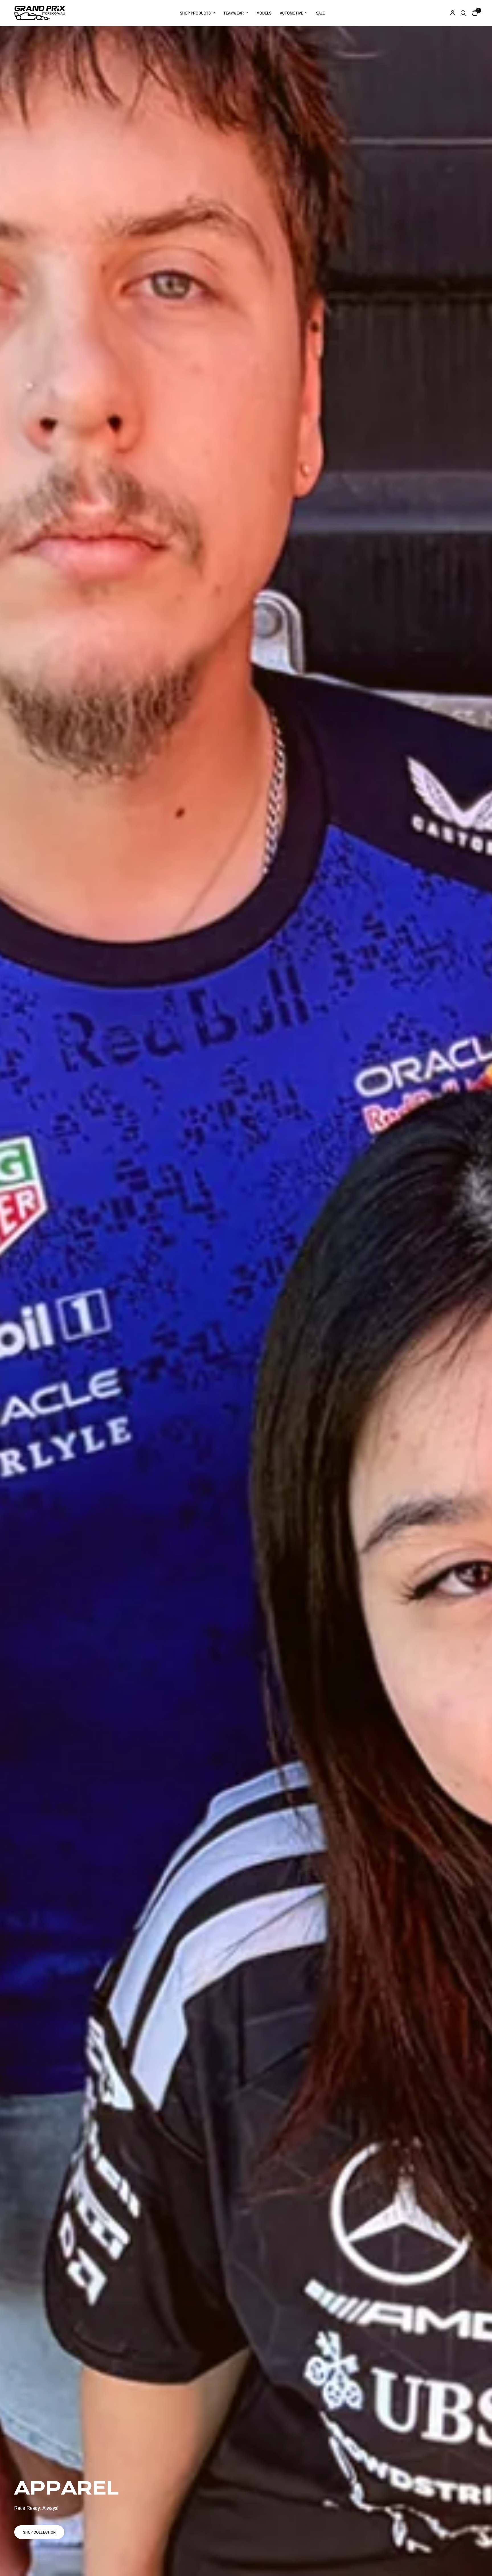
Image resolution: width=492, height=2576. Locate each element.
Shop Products (195, 13)
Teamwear (234, 13)
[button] (39, 2532)
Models (264, 13)
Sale (320, 13)
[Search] (463, 13)
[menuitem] (197, 13)
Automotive (292, 13)
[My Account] (453, 13)
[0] (473, 13)
